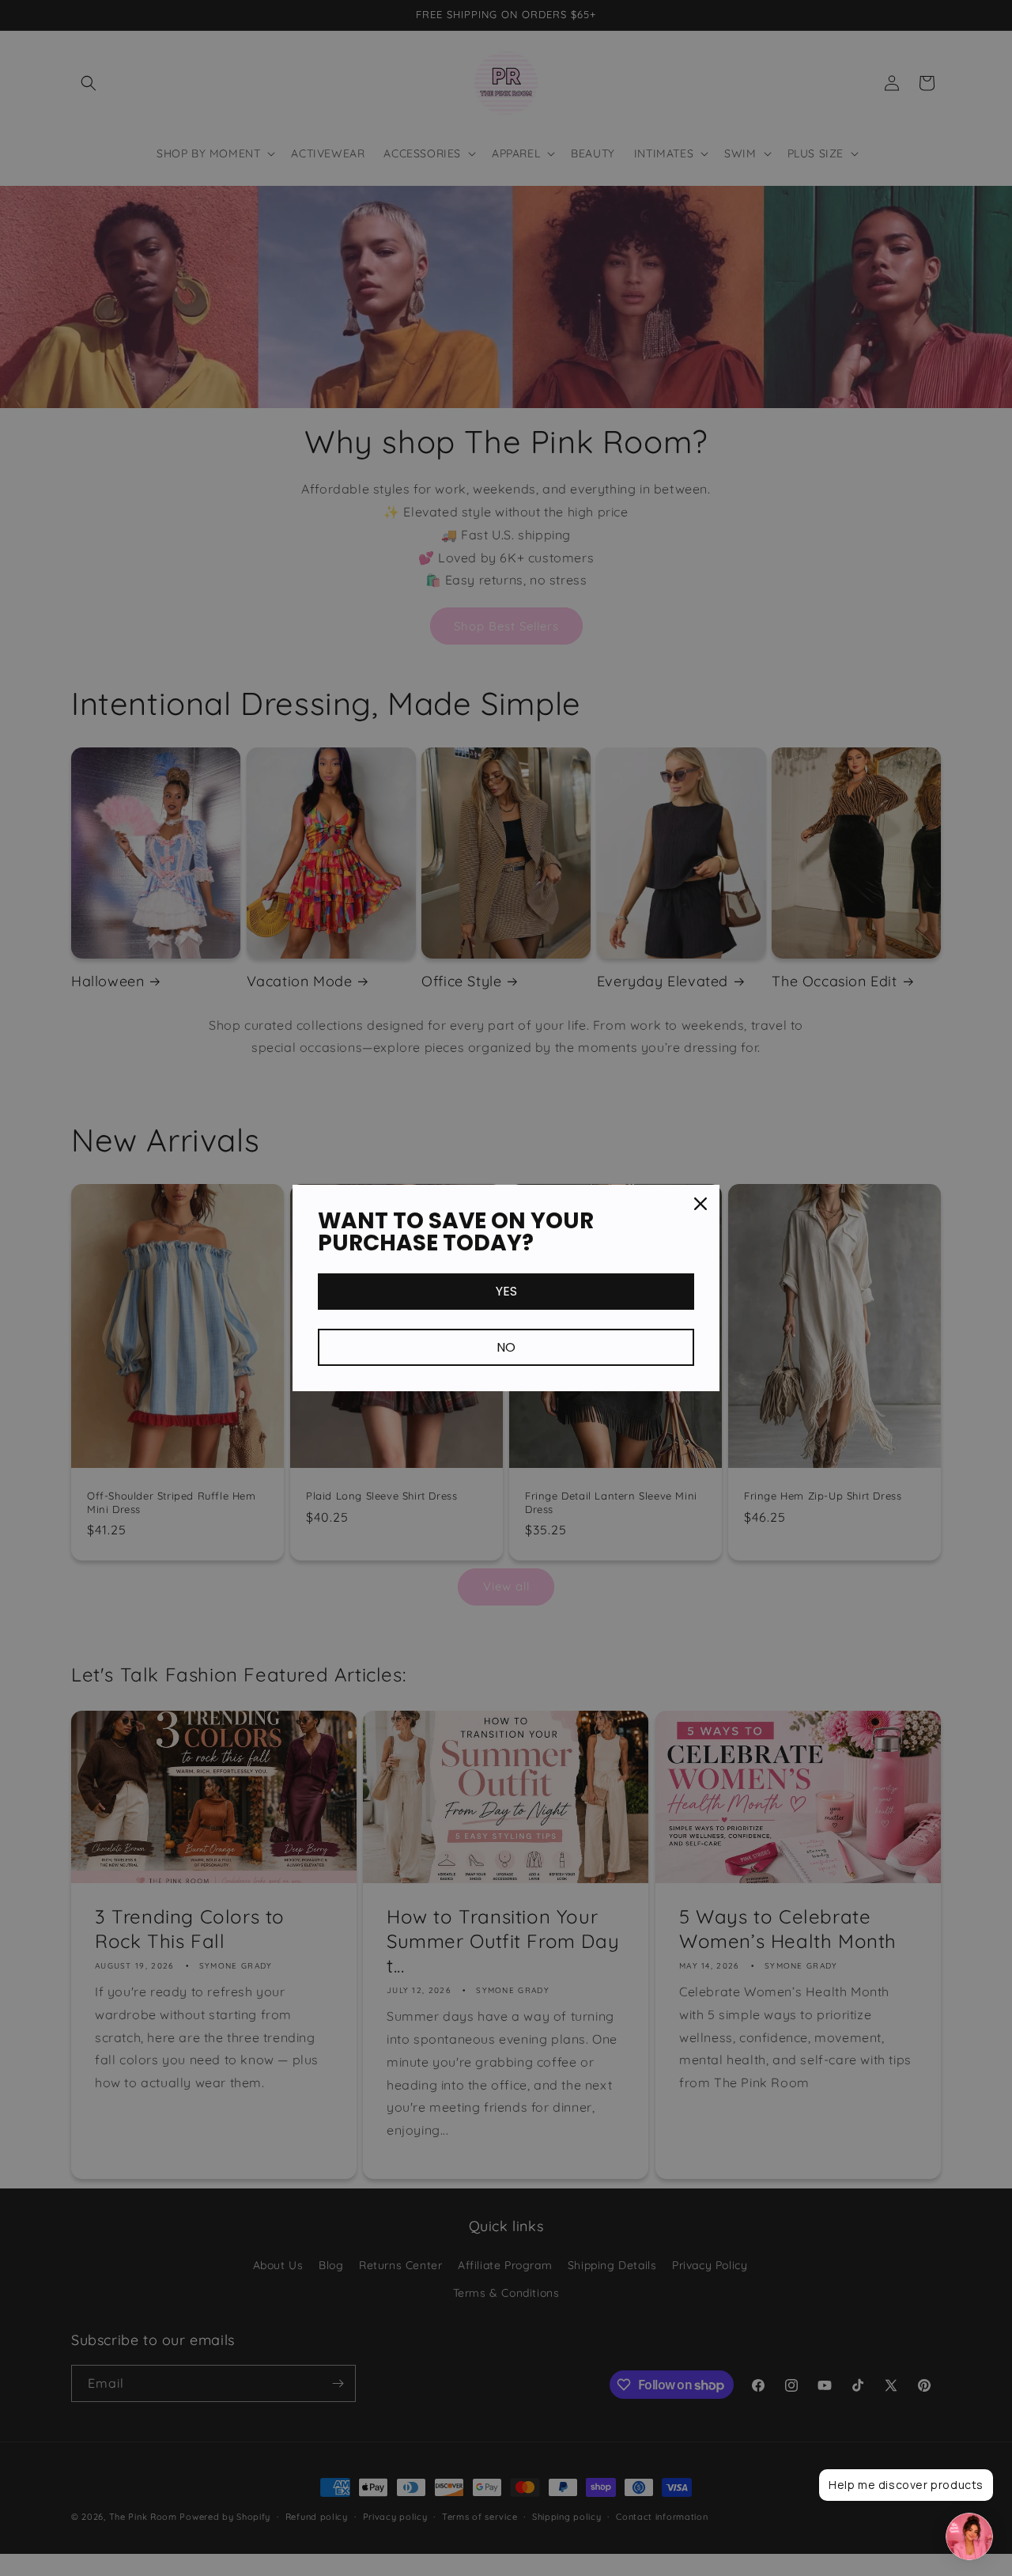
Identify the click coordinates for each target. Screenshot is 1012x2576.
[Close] (700, 1204)
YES (506, 1291)
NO (506, 1347)
